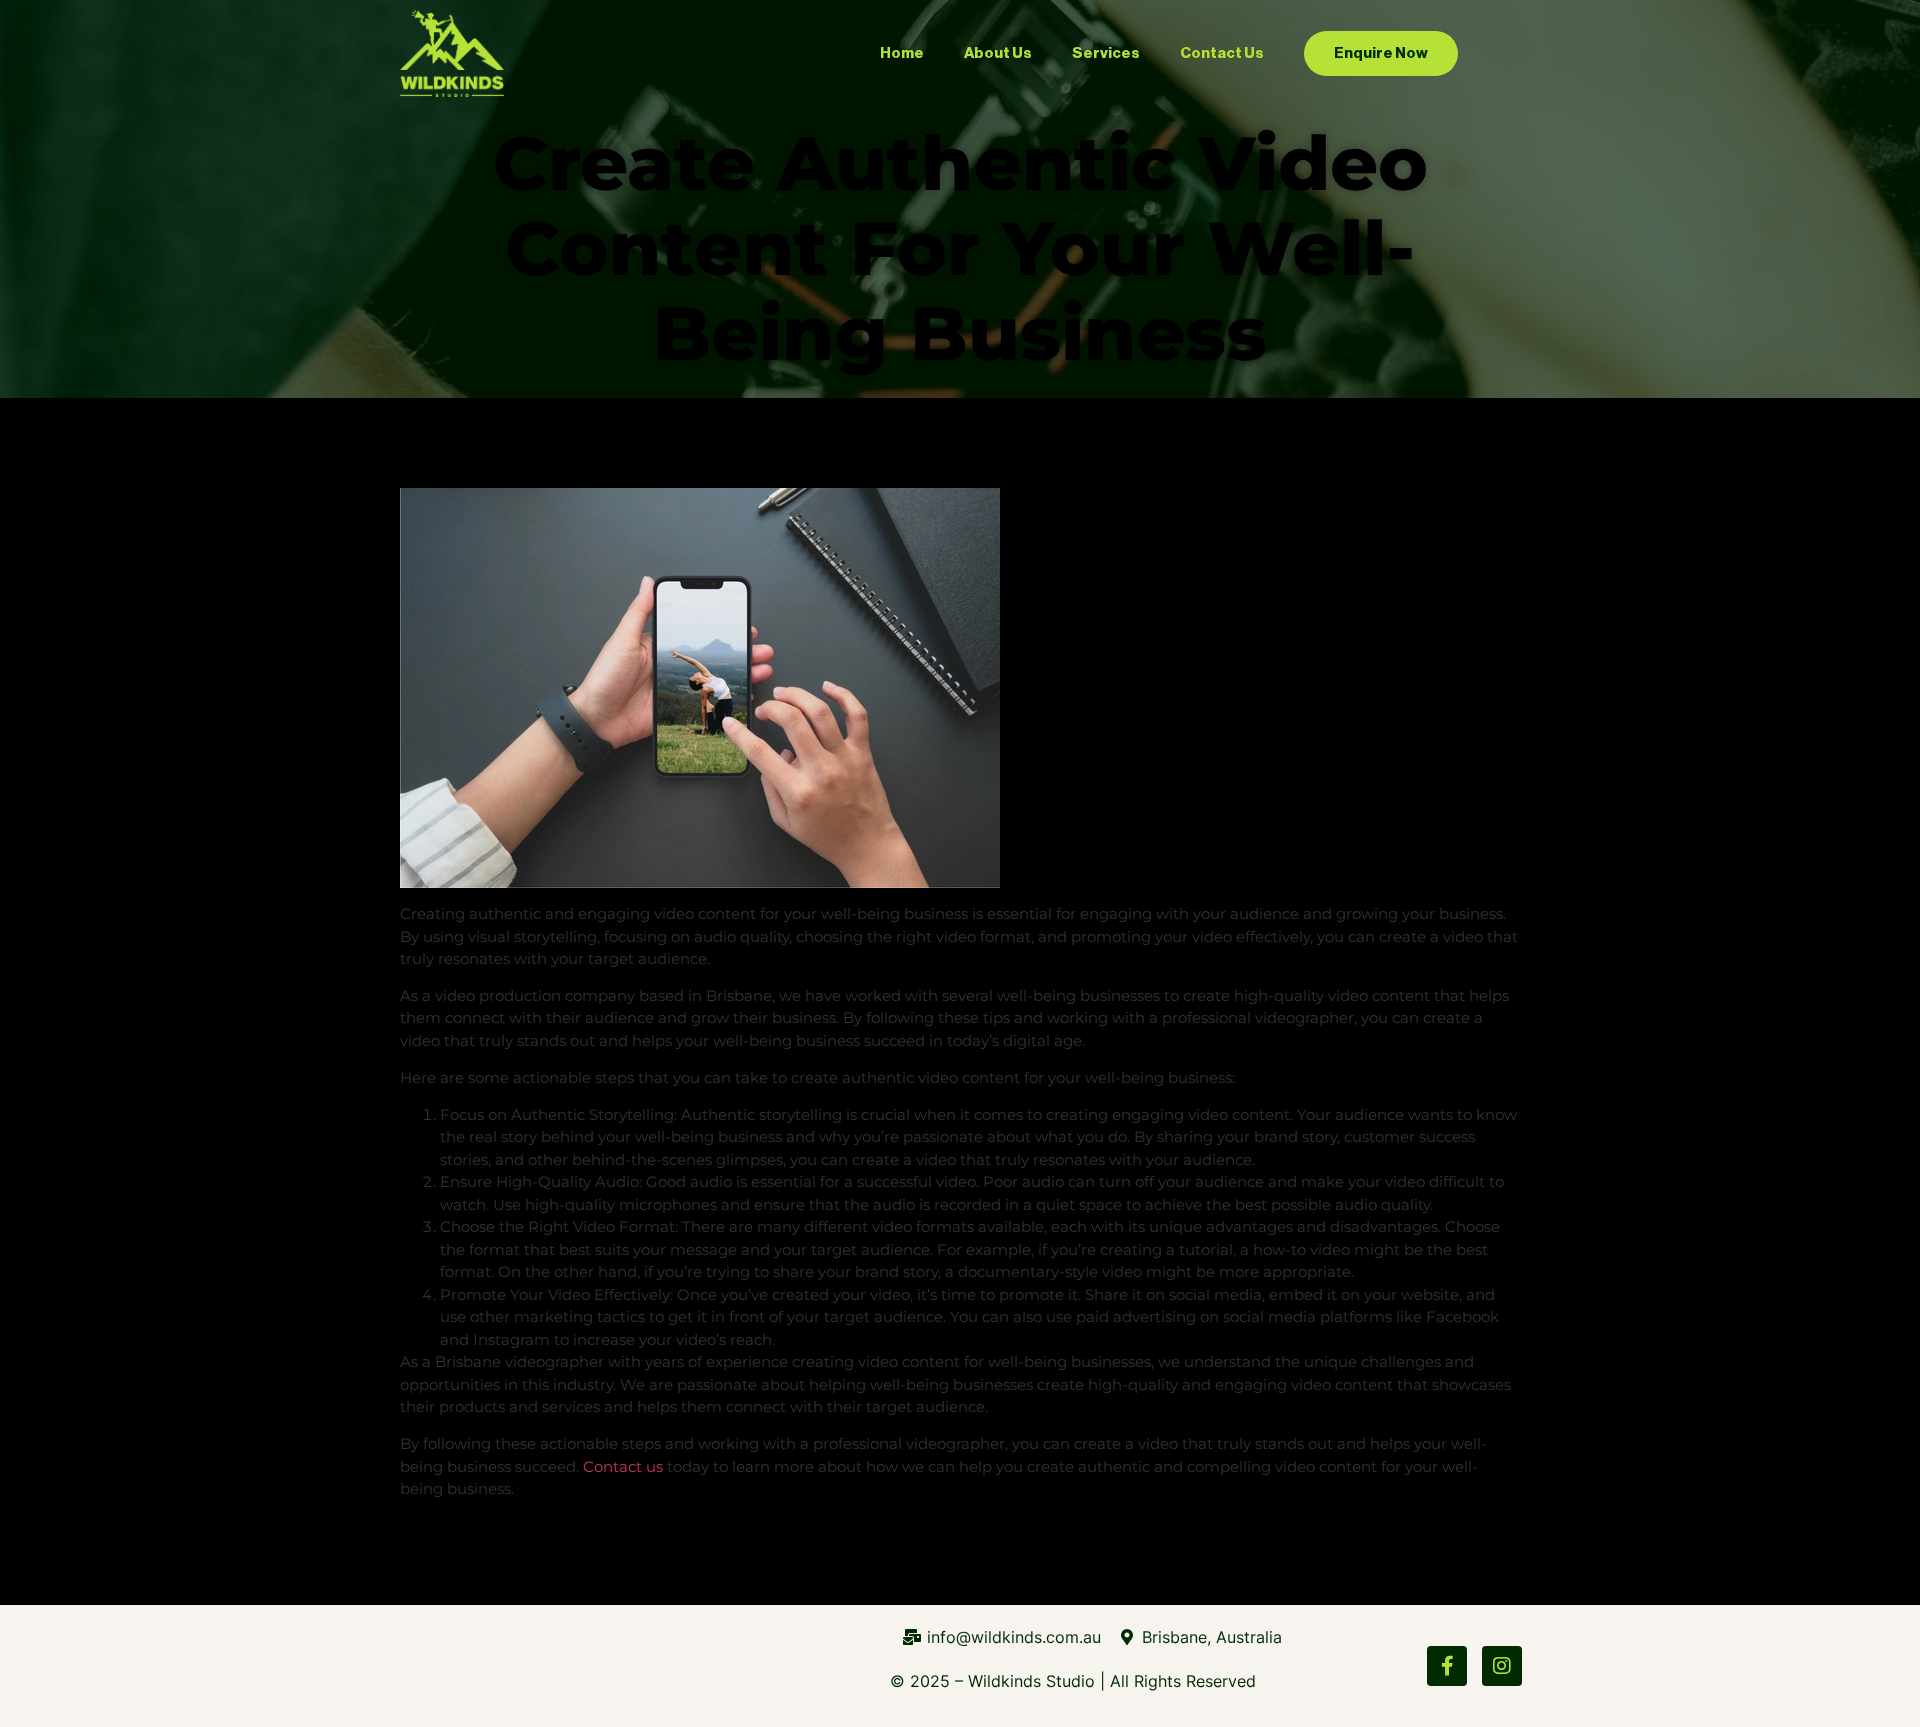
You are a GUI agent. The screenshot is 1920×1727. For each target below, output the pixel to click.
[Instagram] (1502, 1666)
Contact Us (1222, 53)
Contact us (623, 1466)
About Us (998, 53)
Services (1106, 53)
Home (902, 53)
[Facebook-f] (1447, 1666)
